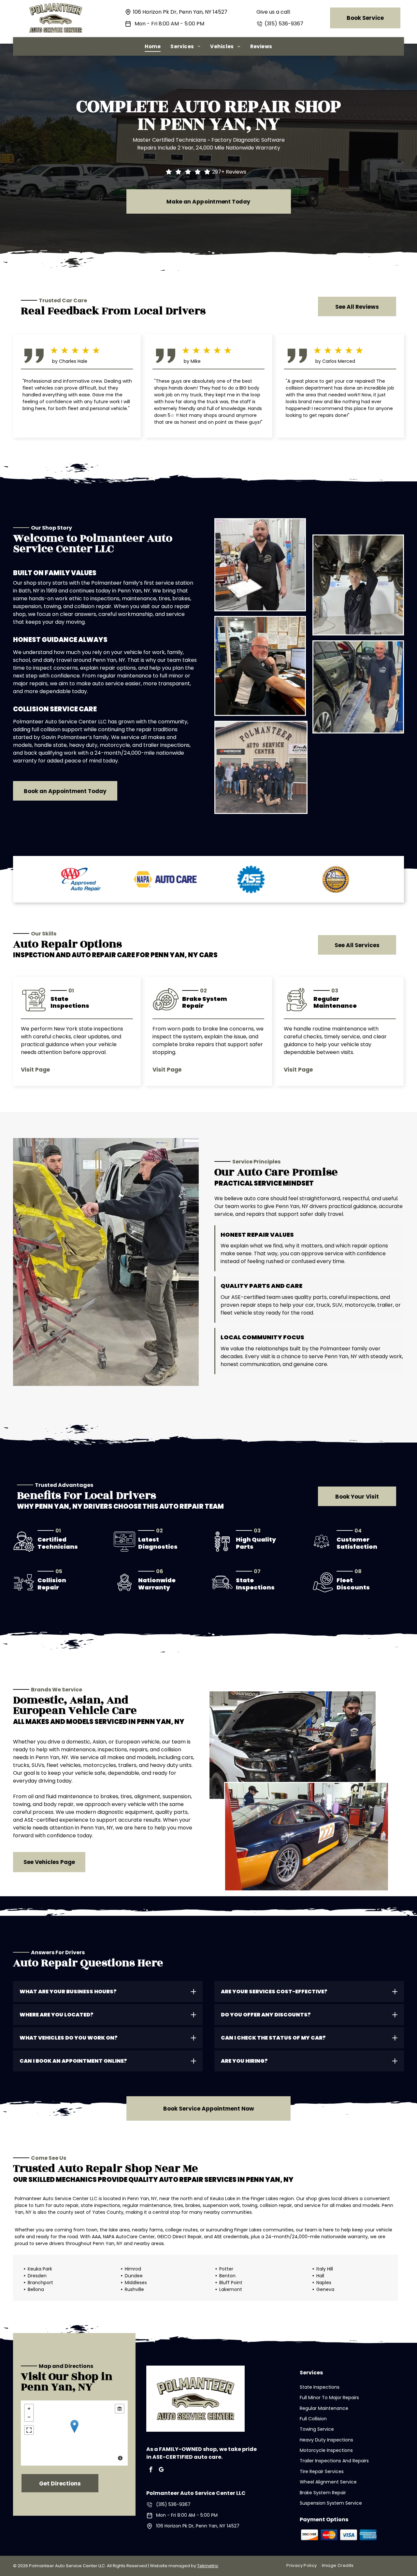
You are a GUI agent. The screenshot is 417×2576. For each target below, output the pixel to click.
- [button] (29, 2417)
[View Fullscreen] (29, 2430)
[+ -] (74, 2433)
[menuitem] (153, 46)
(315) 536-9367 (284, 24)
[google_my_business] (161, 2470)
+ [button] (29, 2409)
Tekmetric (208, 2566)
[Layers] (120, 2409)
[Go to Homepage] (56, 7)
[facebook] (151, 2470)
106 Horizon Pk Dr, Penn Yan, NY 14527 (180, 12)
